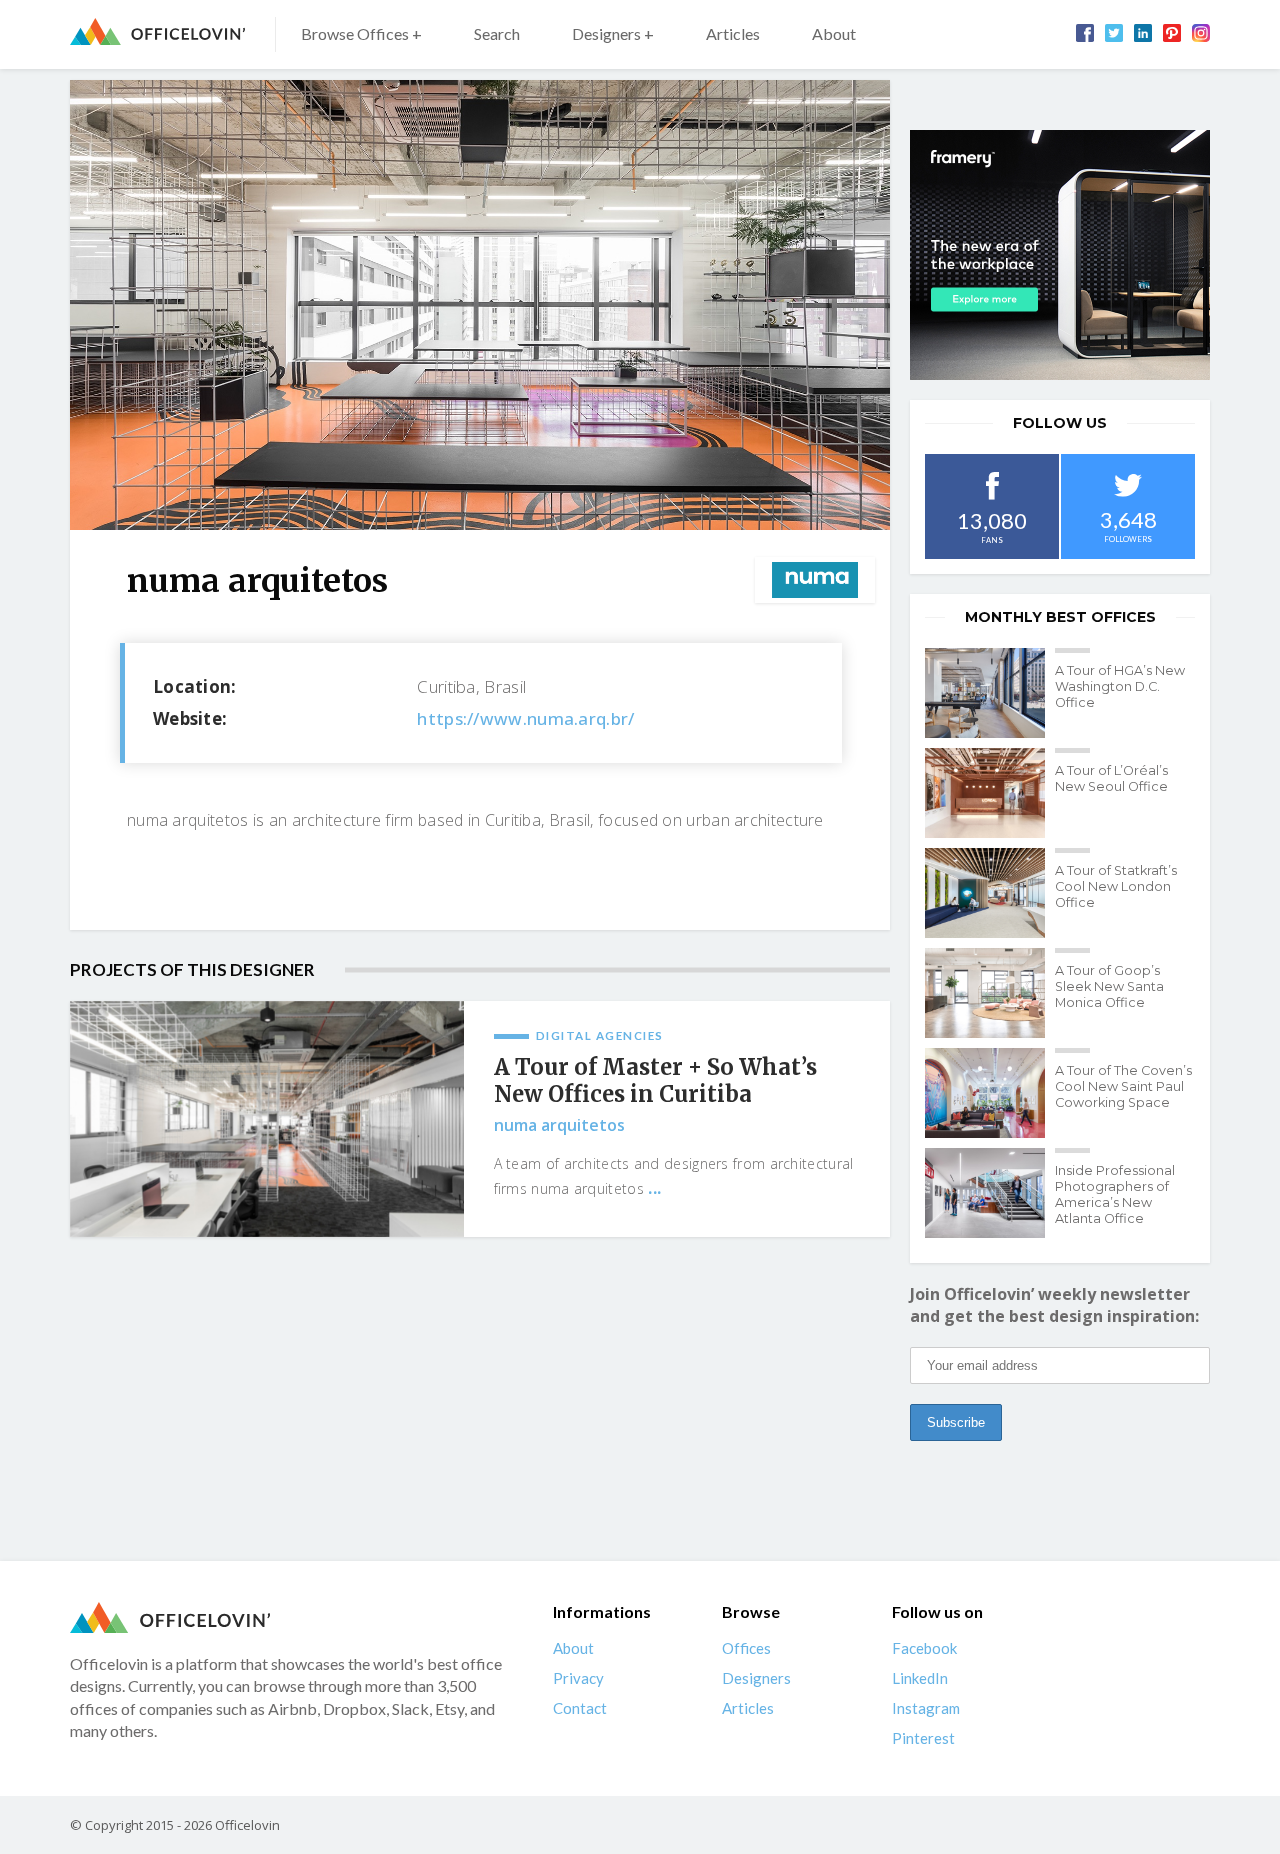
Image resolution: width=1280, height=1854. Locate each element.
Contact (580, 1708)
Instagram (926, 1708)
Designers (756, 1678)
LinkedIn (920, 1678)
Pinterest (923, 1738)
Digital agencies (600, 1035)
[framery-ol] (1060, 255)
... (654, 1188)
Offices (746, 1648)
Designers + (613, 33)
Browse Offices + (361, 33)
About (834, 33)
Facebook (924, 1648)
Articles (733, 33)
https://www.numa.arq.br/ (525, 718)
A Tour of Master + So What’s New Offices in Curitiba (655, 1081)
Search (497, 33)
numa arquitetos (559, 1125)
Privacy (578, 1678)
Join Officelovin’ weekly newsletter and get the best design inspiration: (1054, 1305)
